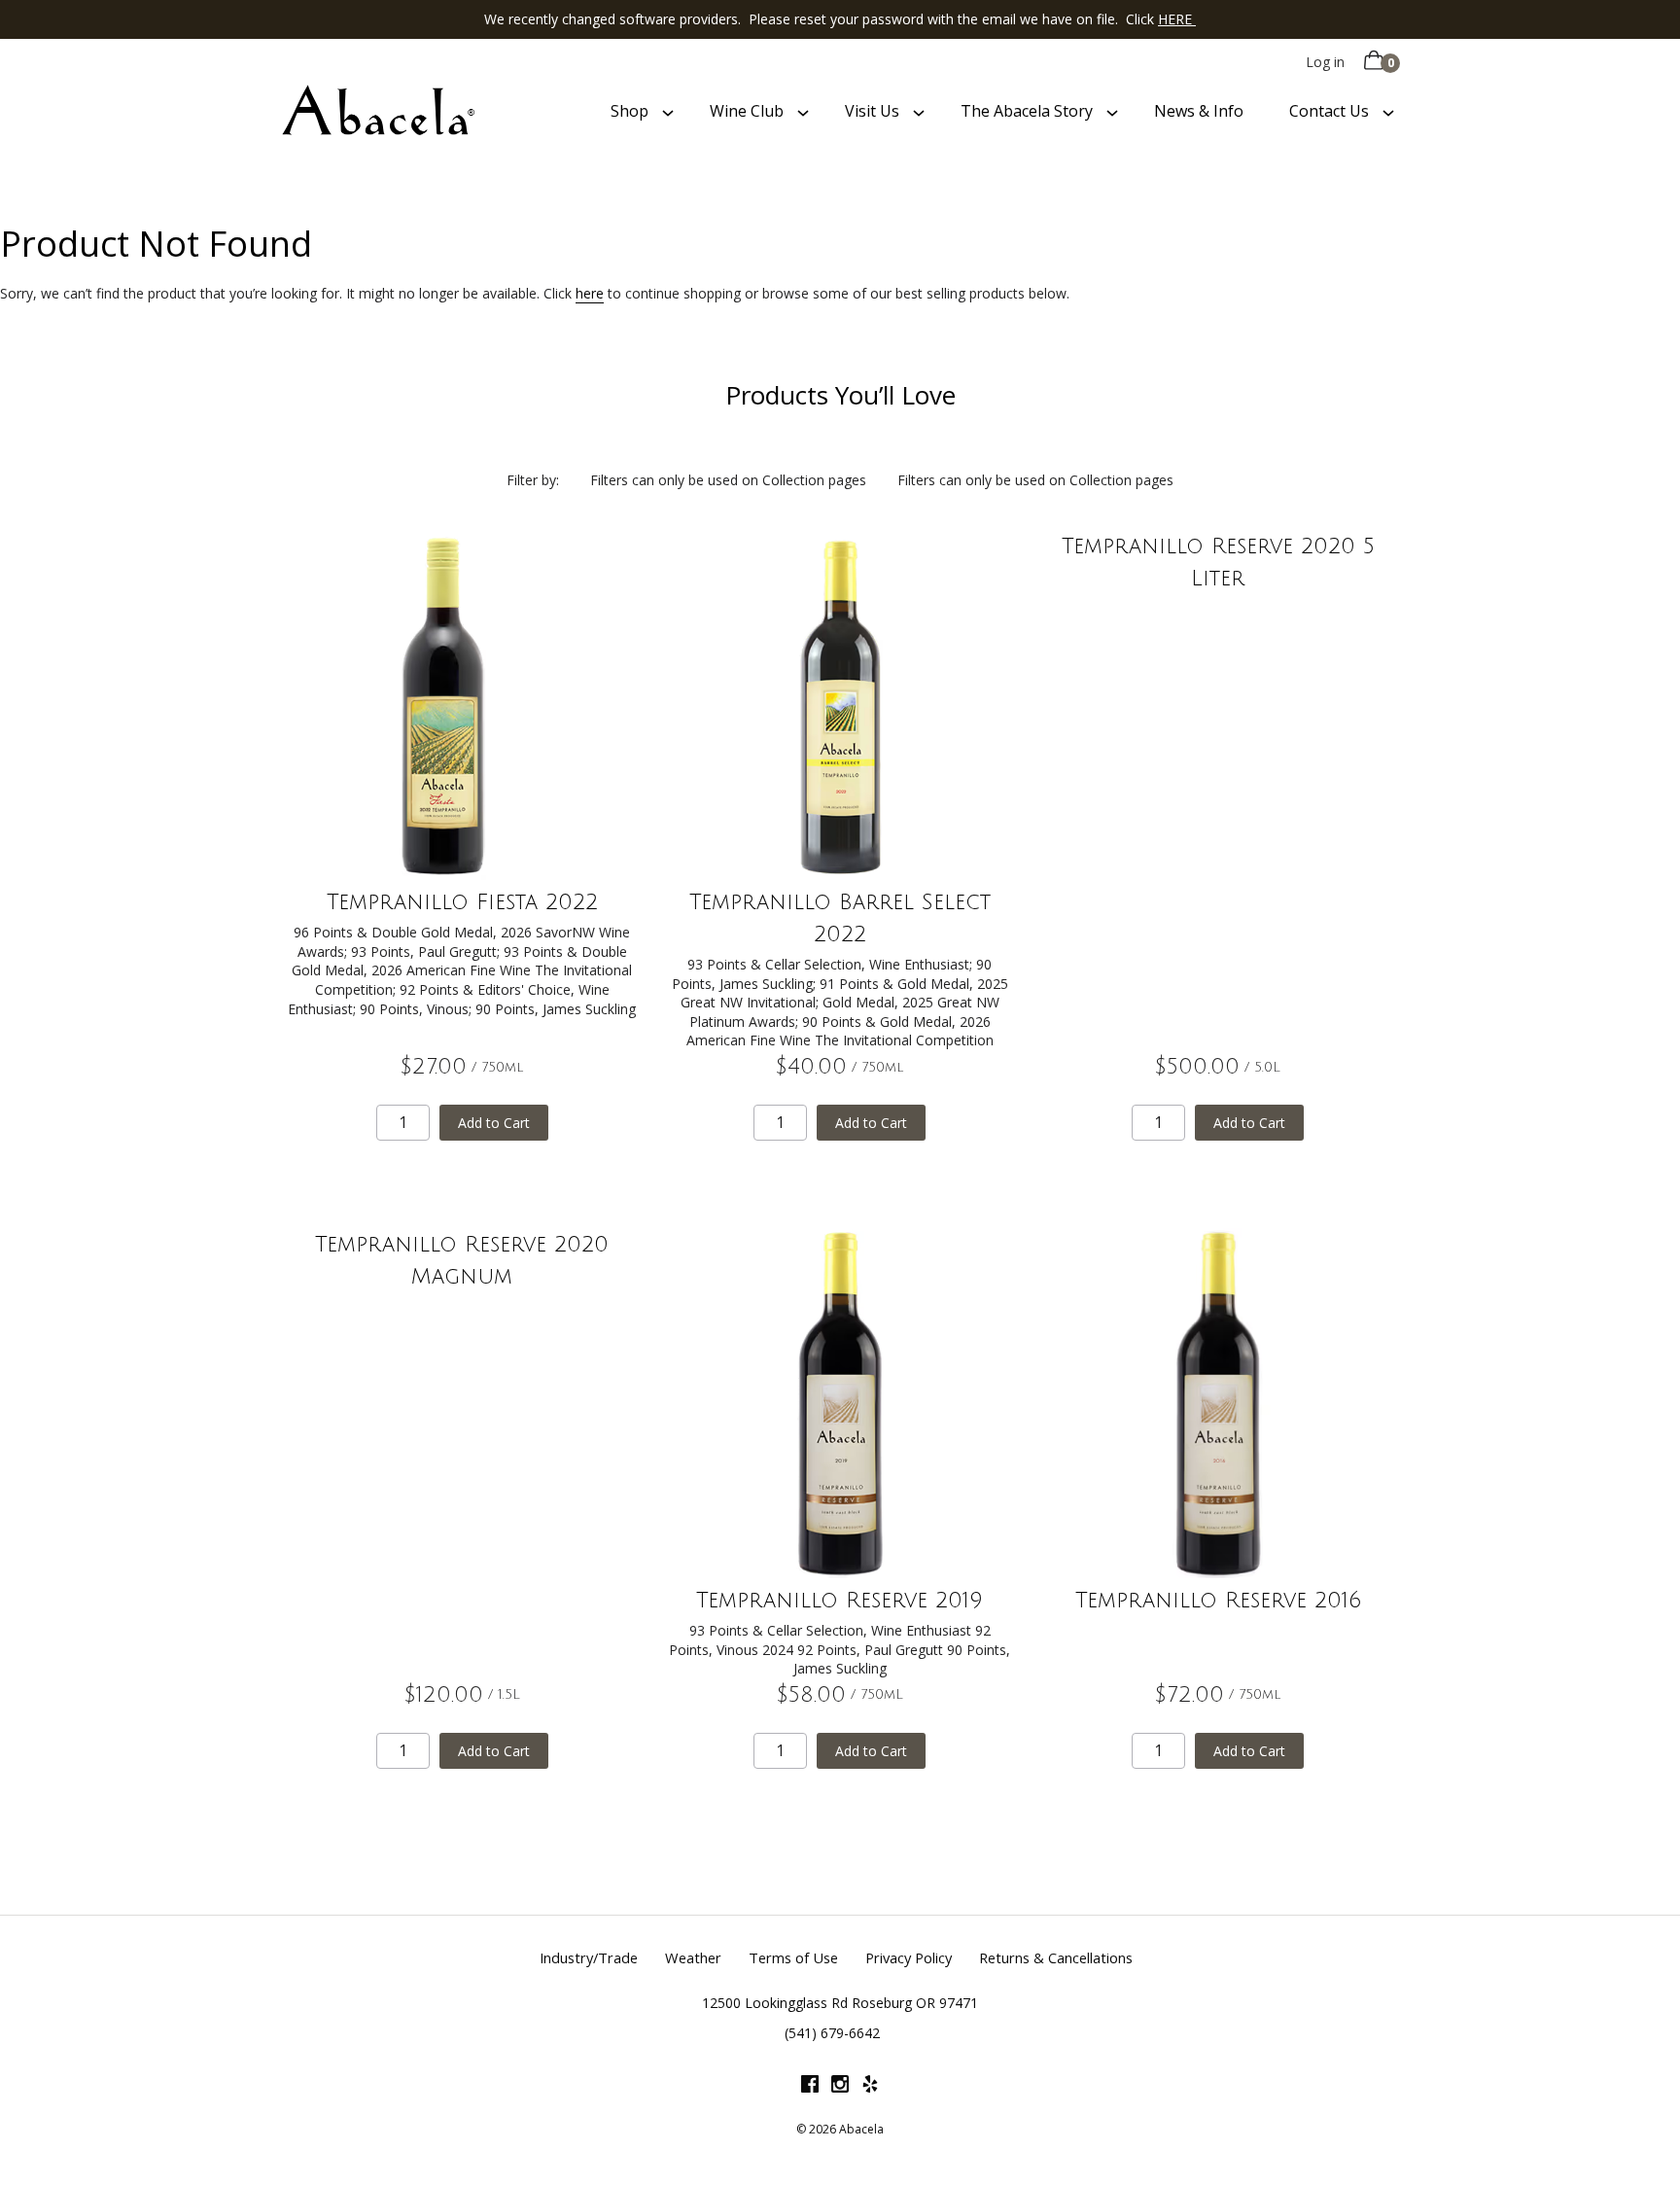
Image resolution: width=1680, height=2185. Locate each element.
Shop (630, 111)
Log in (1325, 62)
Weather (693, 1957)
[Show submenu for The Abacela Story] (1112, 112)
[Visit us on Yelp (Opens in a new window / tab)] (870, 2087)
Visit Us (872, 111)
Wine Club (747, 111)
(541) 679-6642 (832, 2033)
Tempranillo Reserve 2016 (1218, 1601)
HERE (1177, 19)
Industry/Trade (589, 1957)
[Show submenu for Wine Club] (803, 112)
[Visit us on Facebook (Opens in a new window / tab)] (810, 2087)
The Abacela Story (1027, 111)
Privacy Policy (909, 1957)
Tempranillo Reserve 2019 (840, 1601)
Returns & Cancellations (1056, 1957)
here (590, 293)
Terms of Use (793, 1957)
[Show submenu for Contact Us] (1388, 112)
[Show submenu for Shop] (668, 112)
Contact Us (1329, 111)
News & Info (1199, 111)
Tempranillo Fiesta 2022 (462, 902)
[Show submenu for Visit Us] (919, 112)
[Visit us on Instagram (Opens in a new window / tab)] (840, 2087)
